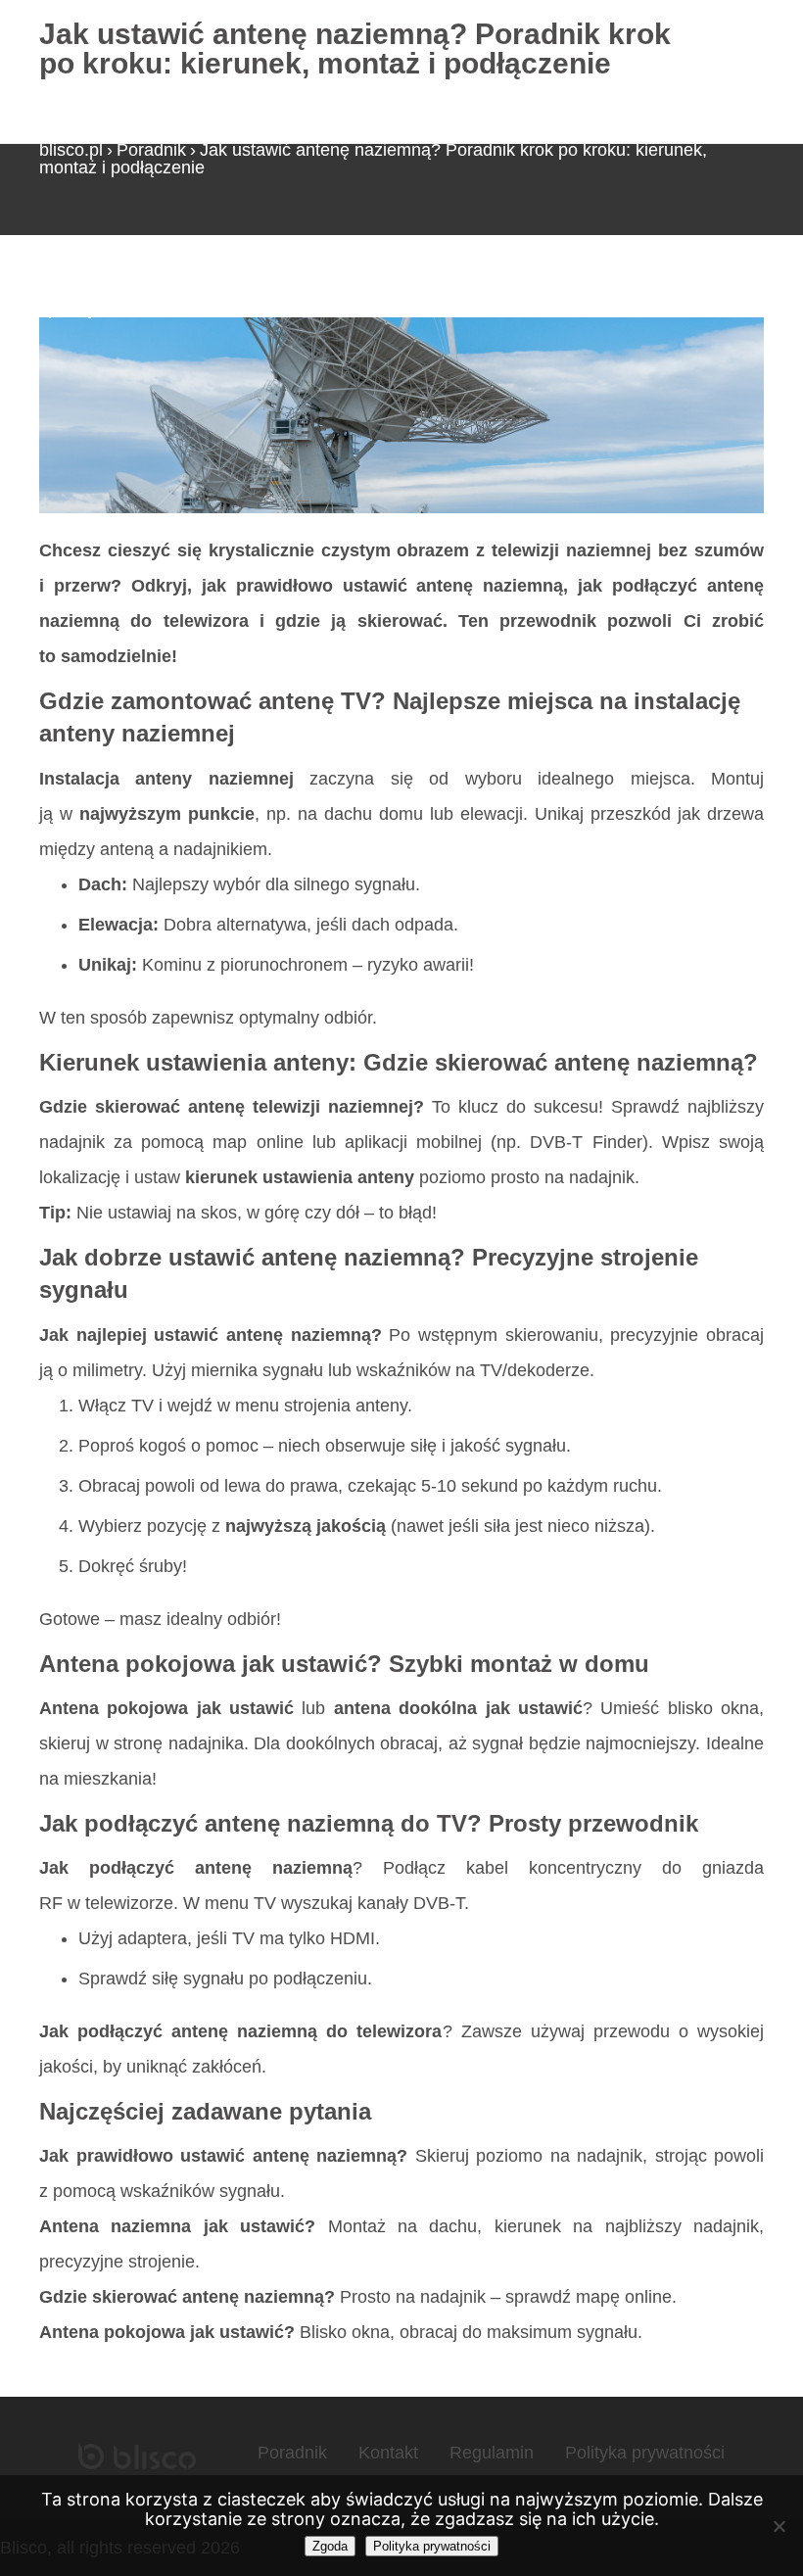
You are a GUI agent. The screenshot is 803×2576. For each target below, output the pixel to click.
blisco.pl (71, 150)
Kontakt (388, 2453)
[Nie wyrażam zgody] (779, 2526)
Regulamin (492, 2453)
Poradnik (151, 150)
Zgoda (330, 2546)
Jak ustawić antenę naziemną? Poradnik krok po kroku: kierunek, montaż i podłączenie (373, 159)
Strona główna (96, 291)
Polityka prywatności (645, 2453)
